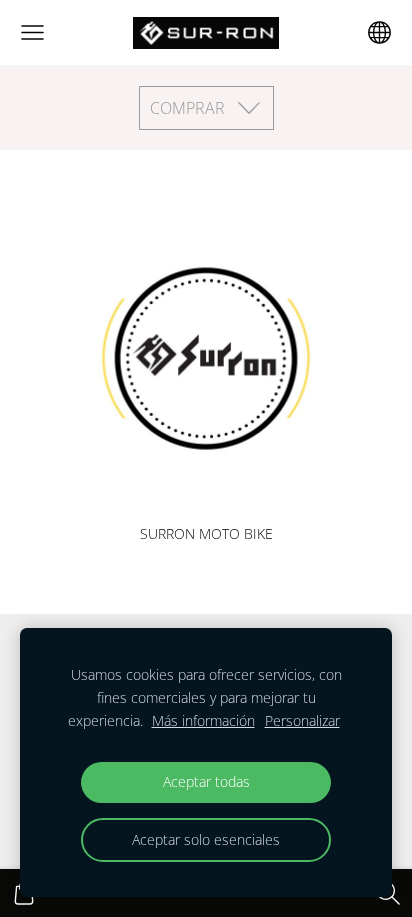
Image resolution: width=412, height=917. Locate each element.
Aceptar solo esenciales (206, 839)
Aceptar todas (206, 781)
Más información (203, 720)
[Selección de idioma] (379, 32)
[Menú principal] (32, 32)
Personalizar (302, 720)
